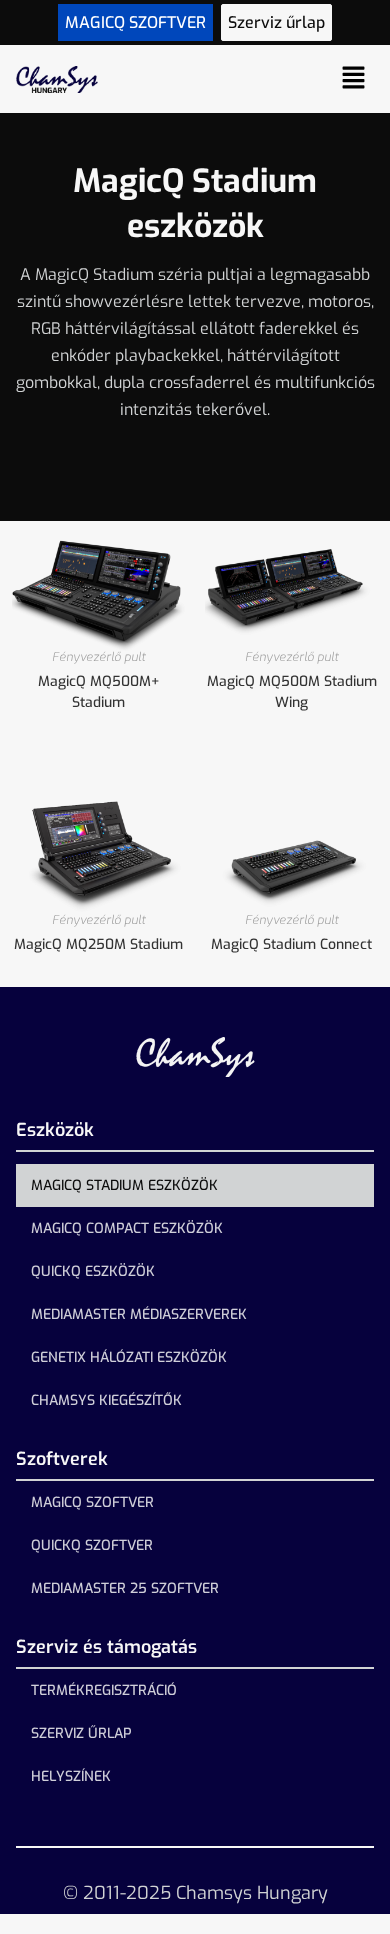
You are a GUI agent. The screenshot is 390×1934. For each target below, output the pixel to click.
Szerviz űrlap (81, 1733)
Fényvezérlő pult (99, 657)
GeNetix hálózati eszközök (129, 1357)
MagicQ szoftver (92, 1502)
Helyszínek (71, 1776)
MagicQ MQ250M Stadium (98, 944)
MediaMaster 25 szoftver (125, 1588)
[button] (354, 79)
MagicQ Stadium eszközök (124, 1185)
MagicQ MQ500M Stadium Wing (292, 692)
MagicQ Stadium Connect (291, 944)
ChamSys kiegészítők (106, 1400)
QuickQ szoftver (92, 1545)
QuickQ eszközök (93, 1271)
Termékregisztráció (104, 1690)
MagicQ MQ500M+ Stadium (99, 692)
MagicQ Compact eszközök (127, 1228)
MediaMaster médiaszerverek (139, 1314)
